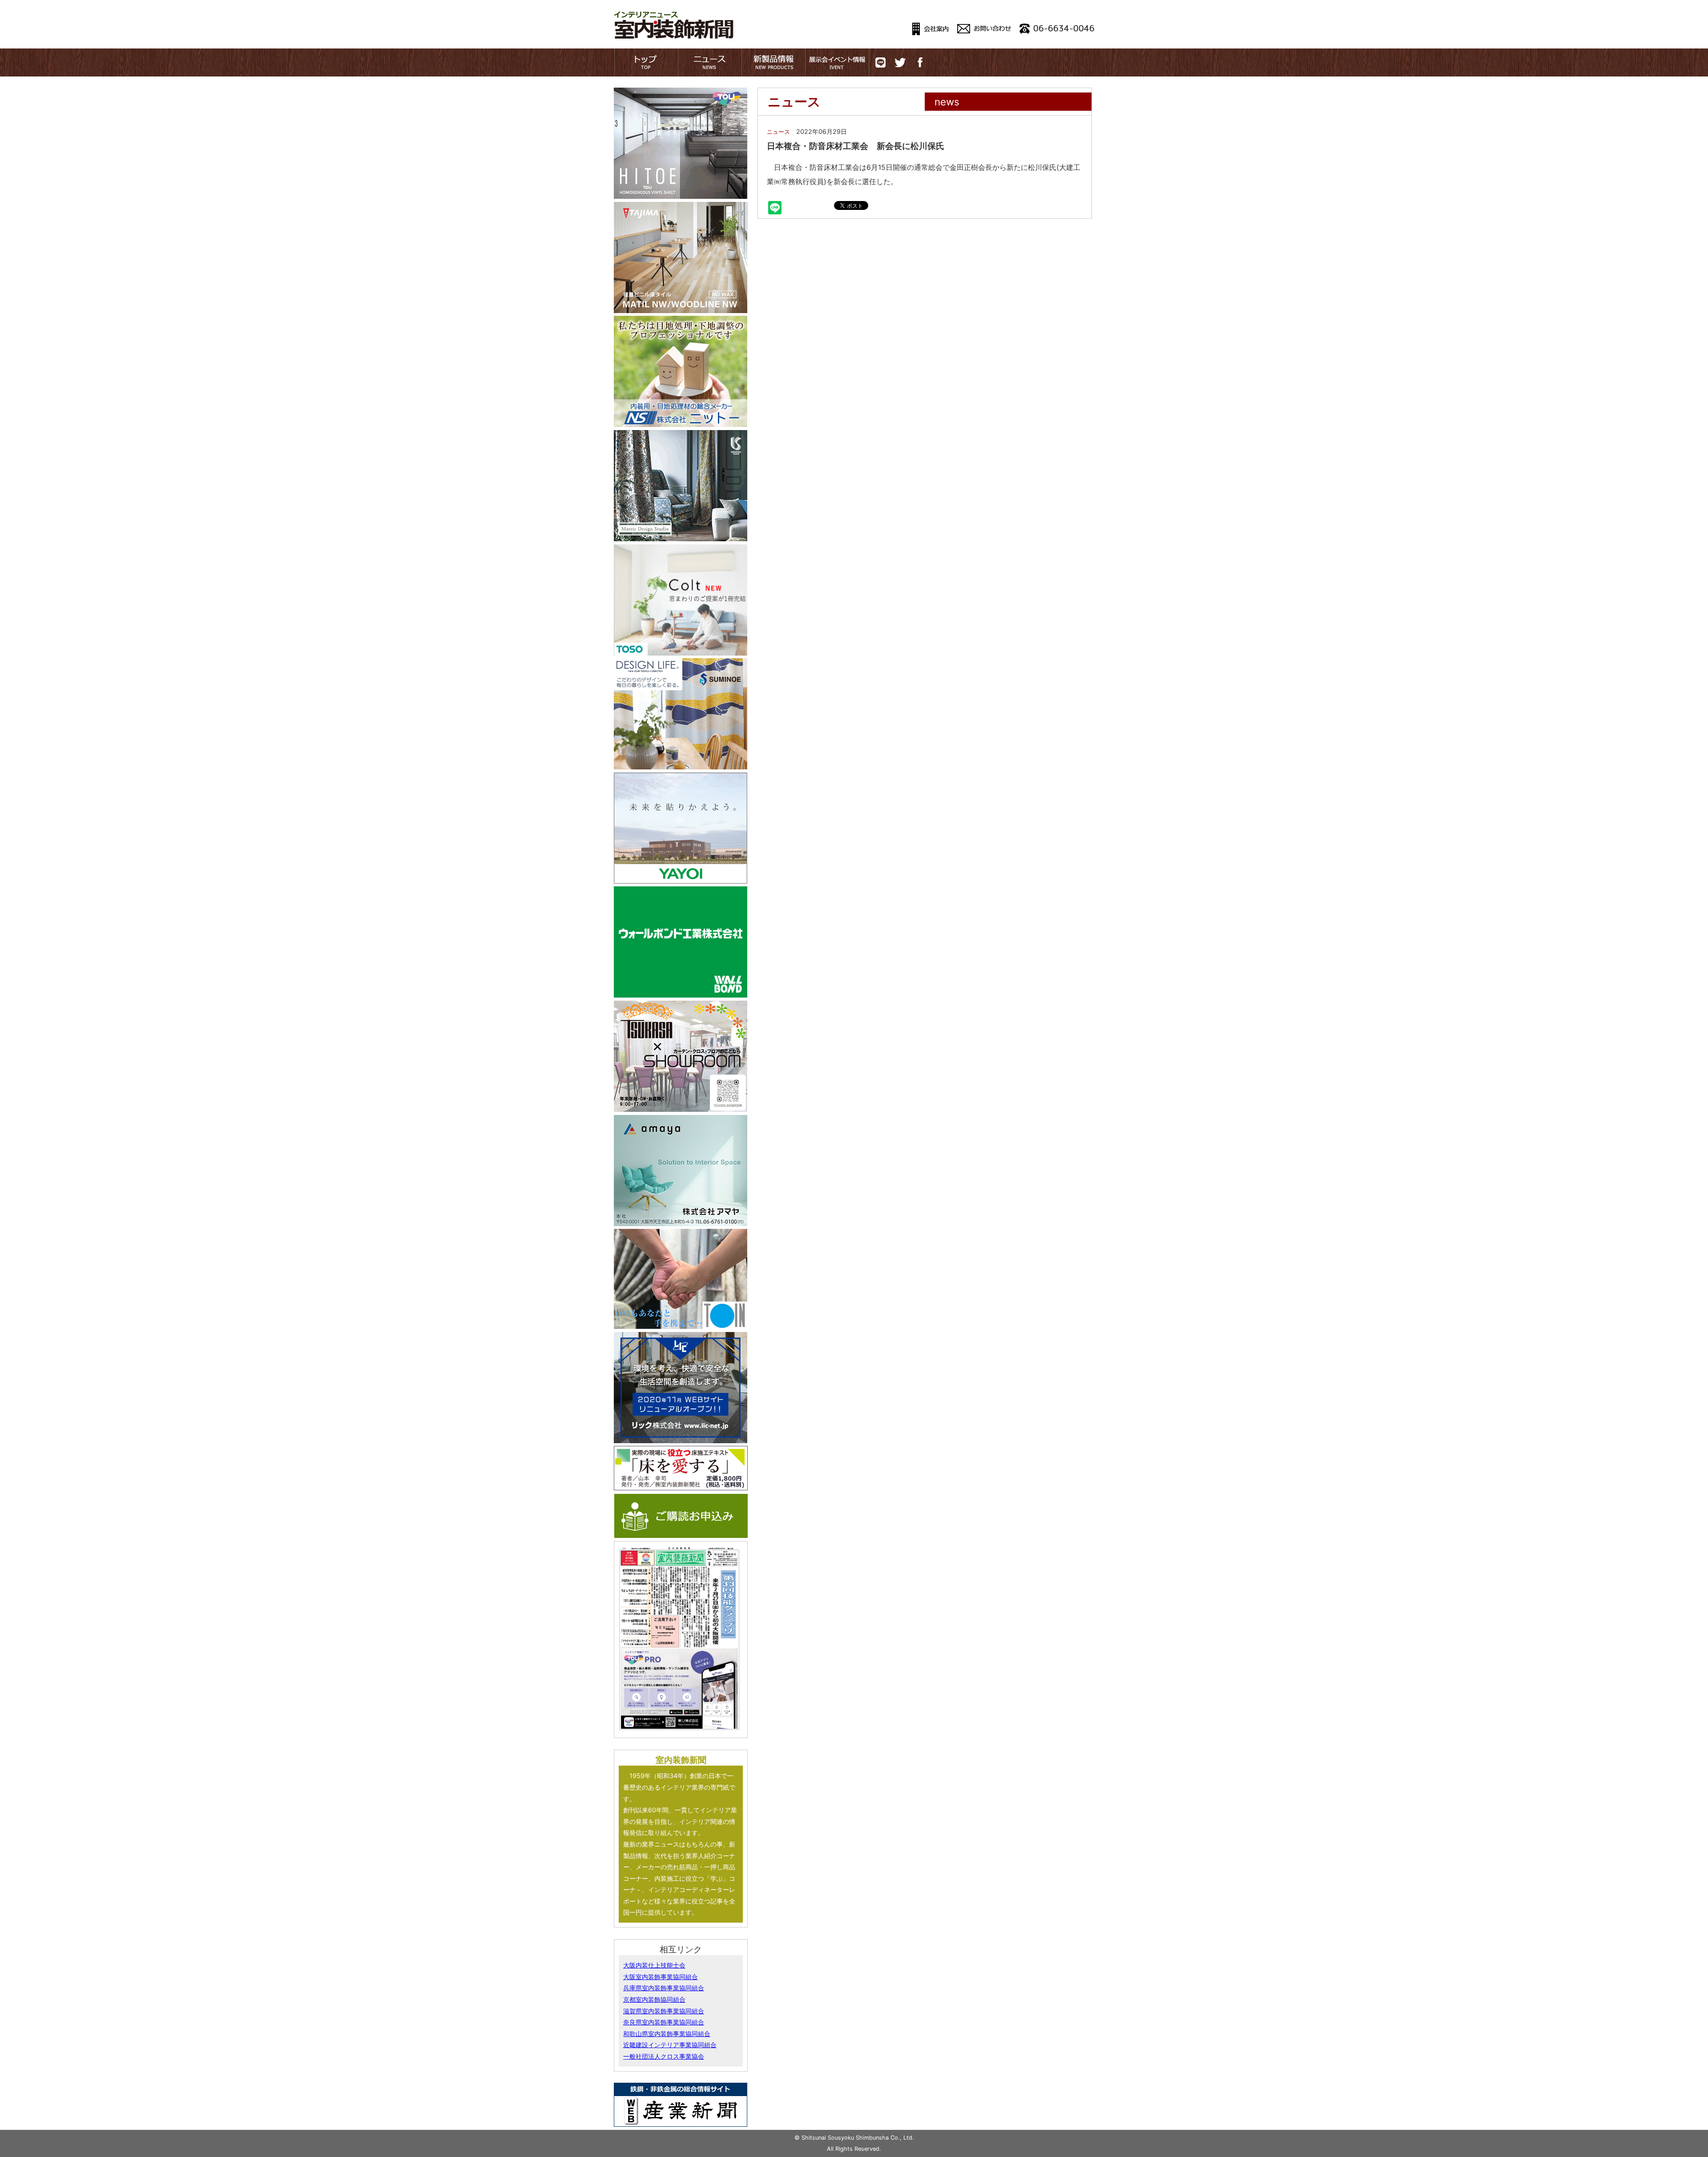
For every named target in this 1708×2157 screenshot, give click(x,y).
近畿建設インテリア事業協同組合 (670, 2045)
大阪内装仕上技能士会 (654, 1965)
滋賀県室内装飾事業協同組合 (664, 2011)
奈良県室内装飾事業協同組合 (664, 2022)
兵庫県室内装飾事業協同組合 (664, 1988)
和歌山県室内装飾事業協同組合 (667, 2034)
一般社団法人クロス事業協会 (664, 2056)
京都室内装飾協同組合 (654, 1999)
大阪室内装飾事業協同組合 (661, 1977)
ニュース (778, 132)
